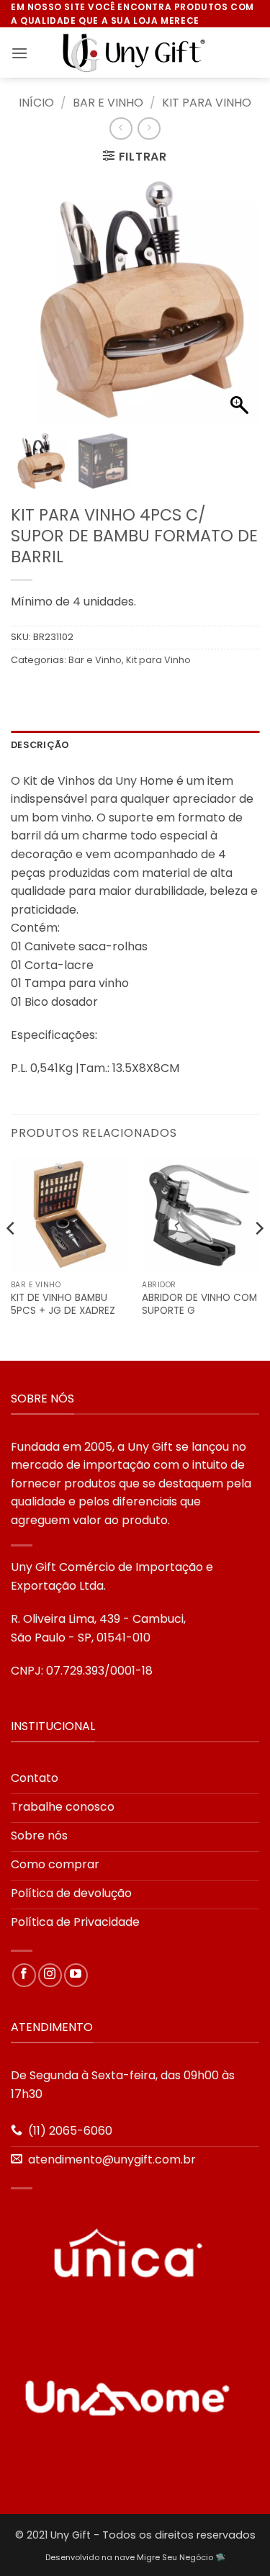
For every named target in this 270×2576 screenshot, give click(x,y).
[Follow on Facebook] (24, 1975)
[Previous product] (149, 129)
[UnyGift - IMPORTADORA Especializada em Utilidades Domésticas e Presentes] (135, 53)
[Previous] (12, 1257)
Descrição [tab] (40, 745)
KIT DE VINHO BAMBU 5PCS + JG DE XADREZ (63, 1304)
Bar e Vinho (108, 103)
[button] (19, 53)
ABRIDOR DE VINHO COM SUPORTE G (199, 1304)
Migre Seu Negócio (175, 2557)
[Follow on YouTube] (76, 1975)
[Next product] (121, 129)
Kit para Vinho (207, 103)
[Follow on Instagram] (50, 1975)
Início (36, 103)
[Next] (258, 1257)
